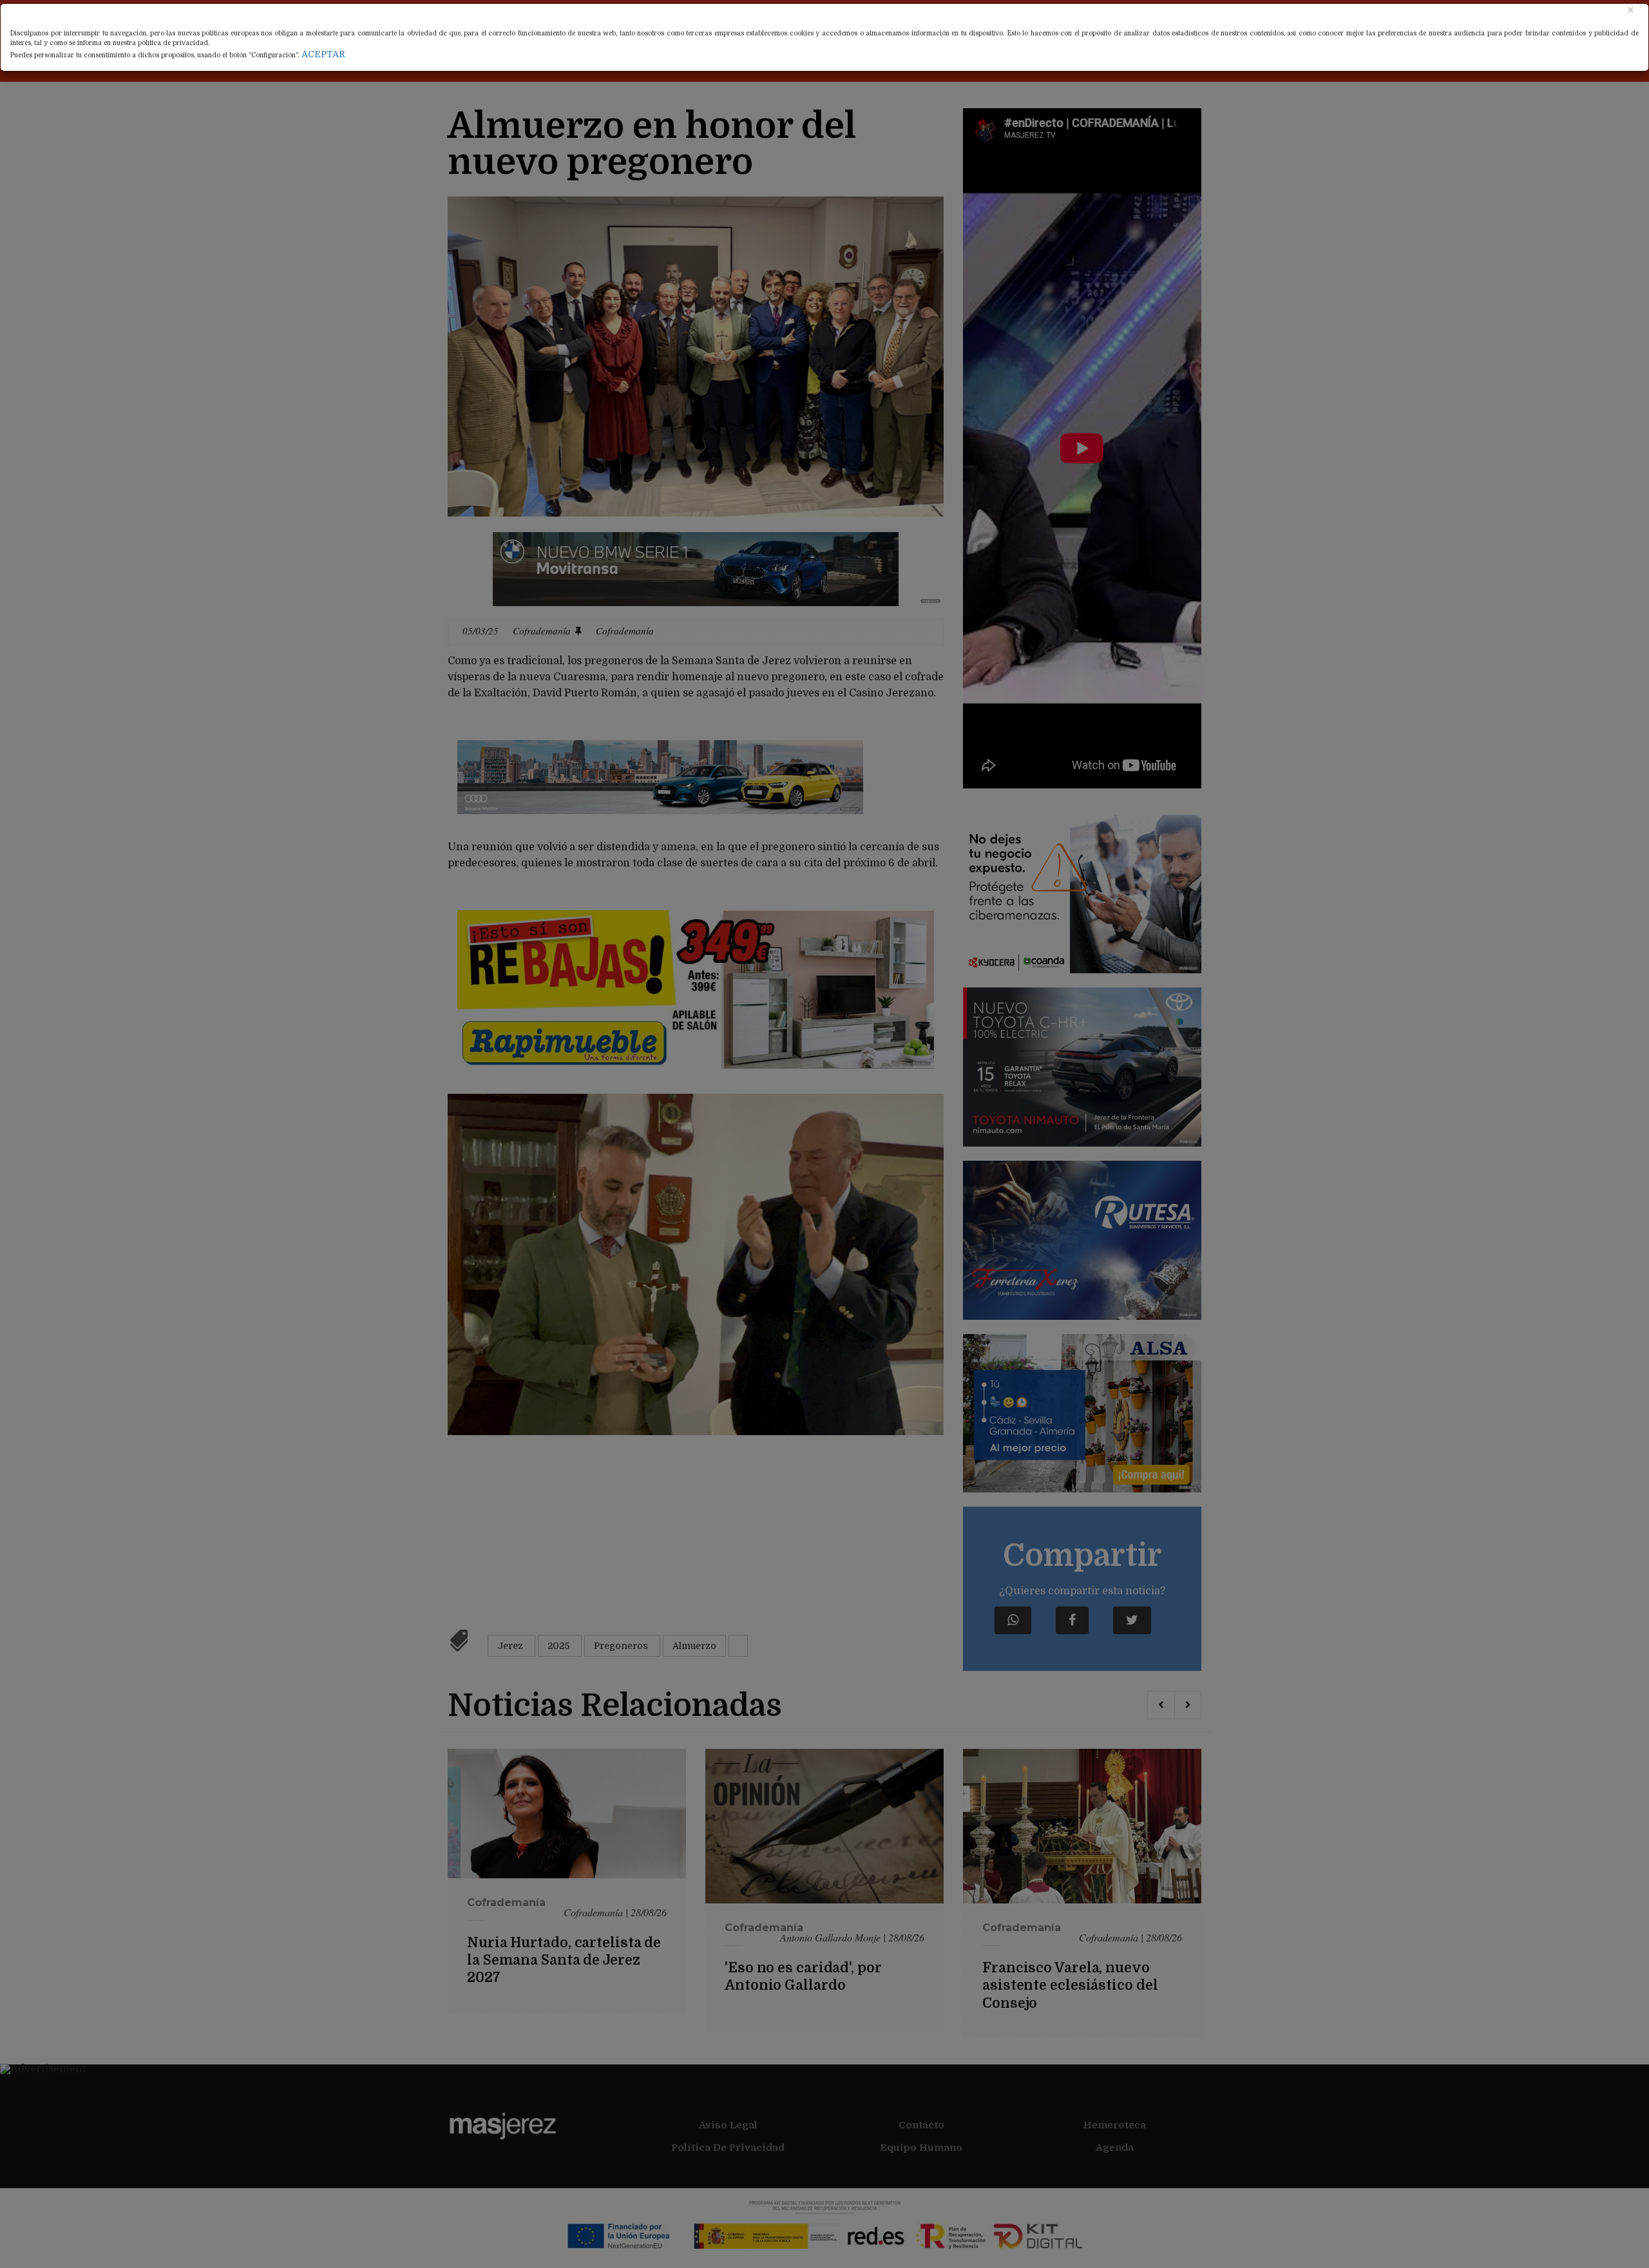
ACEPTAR (323, 54)
